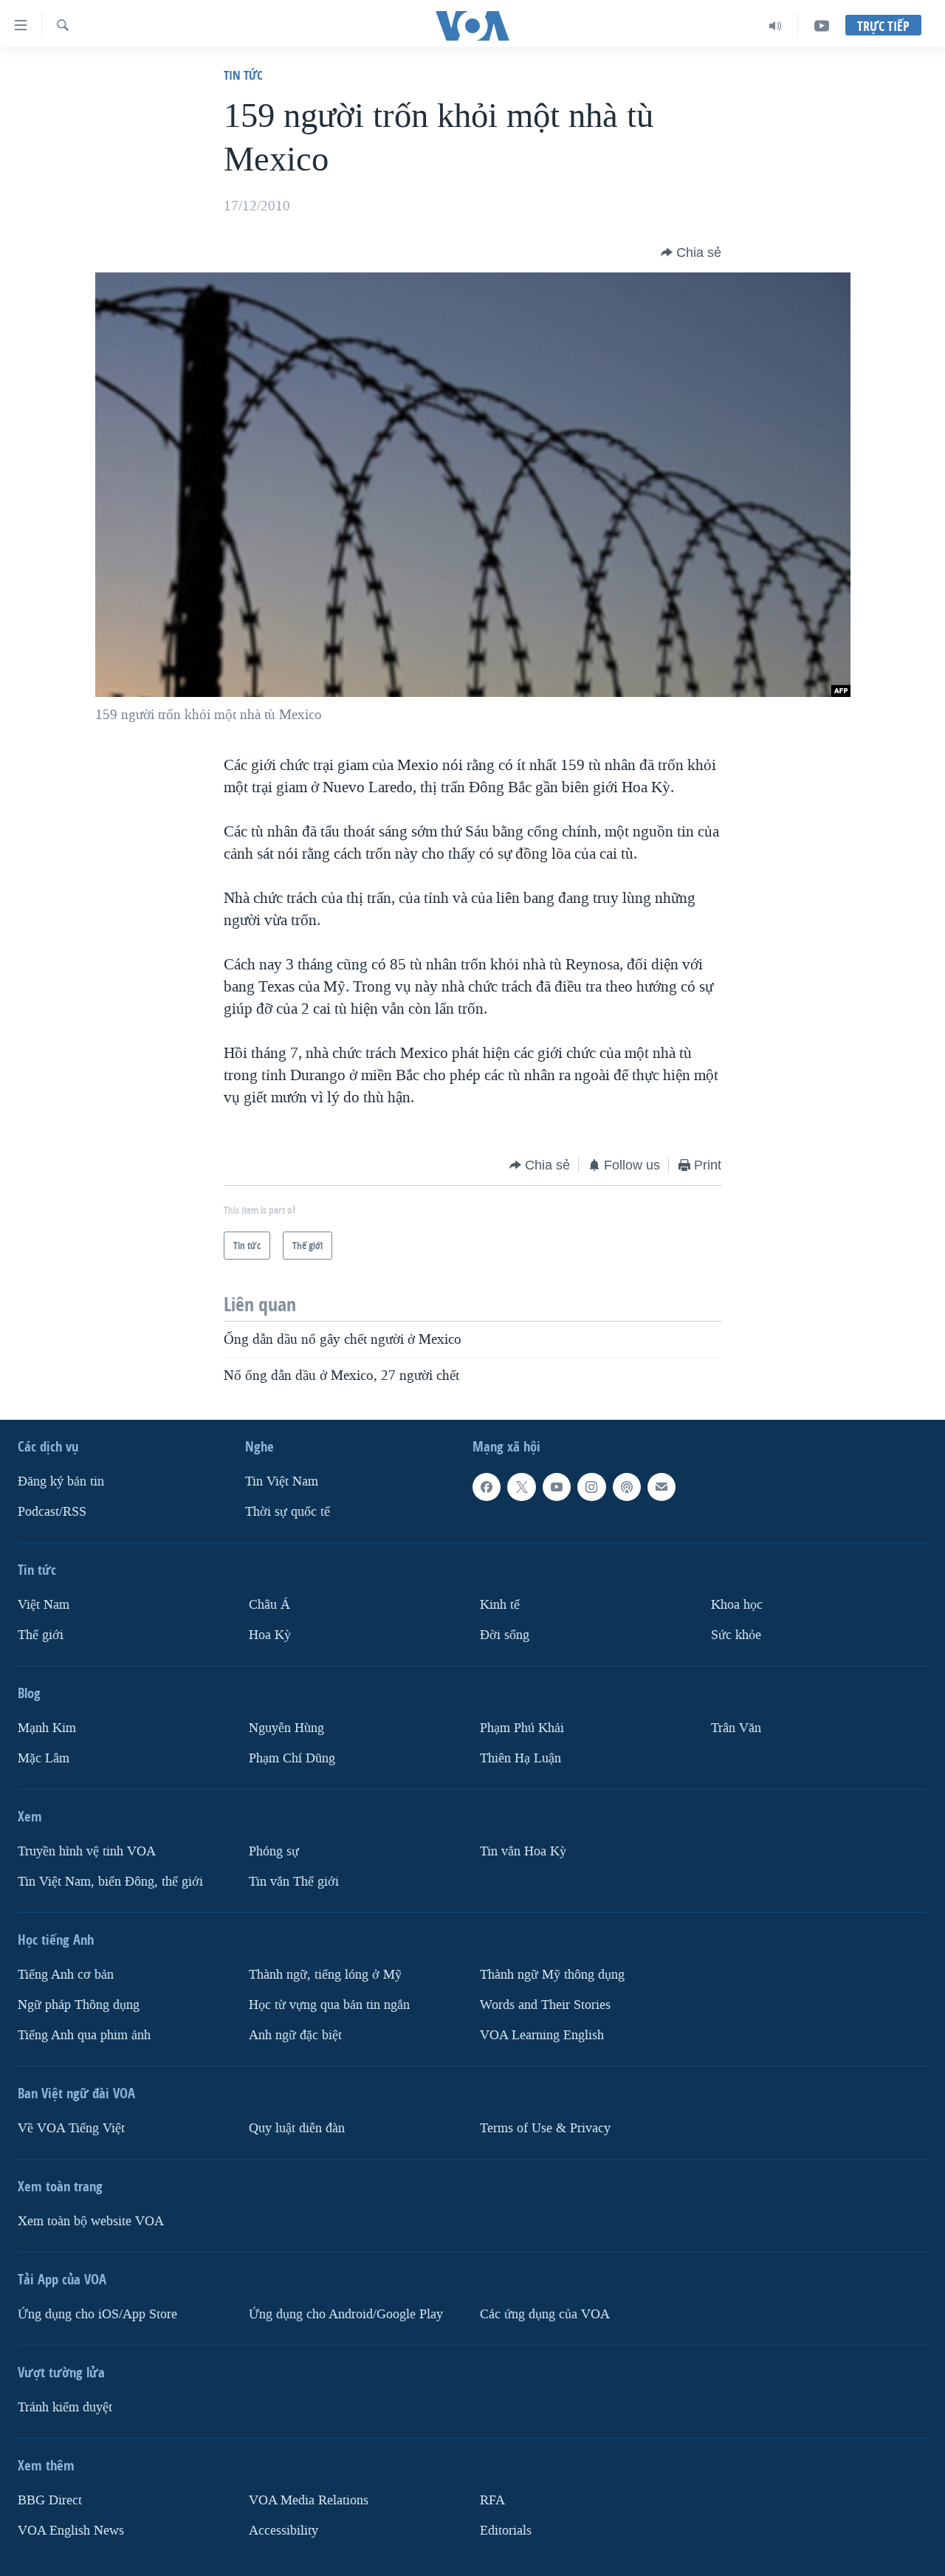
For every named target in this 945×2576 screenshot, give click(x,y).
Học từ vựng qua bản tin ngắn (329, 2005)
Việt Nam (44, 1605)
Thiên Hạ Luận (520, 1758)
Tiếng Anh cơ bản (66, 1975)
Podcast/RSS (52, 1512)
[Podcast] (627, 1487)
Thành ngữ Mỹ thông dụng (552, 1975)
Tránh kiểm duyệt (65, 2407)
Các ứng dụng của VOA (545, 2314)
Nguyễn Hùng (286, 1728)
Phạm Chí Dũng (292, 1758)
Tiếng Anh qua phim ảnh (84, 2035)
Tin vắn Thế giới (294, 1882)
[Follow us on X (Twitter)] (521, 1487)
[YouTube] (822, 26)
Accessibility (283, 2531)
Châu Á (269, 1605)
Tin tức (243, 75)
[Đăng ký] (661, 1487)
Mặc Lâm (44, 1758)
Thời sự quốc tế (288, 1512)
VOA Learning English (542, 2035)
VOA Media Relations (309, 2500)
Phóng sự (274, 1851)
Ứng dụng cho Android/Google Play (346, 2314)
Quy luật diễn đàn (297, 2128)
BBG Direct (50, 2500)
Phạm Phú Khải (522, 1728)
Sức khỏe (736, 1635)
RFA (492, 2500)
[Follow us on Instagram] (591, 1487)
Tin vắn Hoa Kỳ (523, 1851)
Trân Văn (736, 1728)
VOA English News (71, 2531)
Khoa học (737, 1605)
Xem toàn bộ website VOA (91, 2221)
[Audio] (776, 26)
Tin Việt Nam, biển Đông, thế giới (110, 1882)
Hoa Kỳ (270, 1635)
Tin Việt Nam (282, 1481)
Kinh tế (500, 1605)
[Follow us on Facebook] (487, 1487)
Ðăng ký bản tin (61, 1481)
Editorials (506, 2531)
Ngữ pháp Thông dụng (79, 2005)
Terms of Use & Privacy (545, 2128)
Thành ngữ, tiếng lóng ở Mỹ (325, 1975)
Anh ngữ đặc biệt (295, 2035)
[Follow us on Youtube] (557, 1487)
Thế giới (41, 1635)
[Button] (691, 253)
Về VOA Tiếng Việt (71, 2128)
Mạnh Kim (47, 1728)
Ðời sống (505, 1635)
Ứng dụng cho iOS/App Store (97, 2314)
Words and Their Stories (545, 2005)
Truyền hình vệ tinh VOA (87, 1851)
